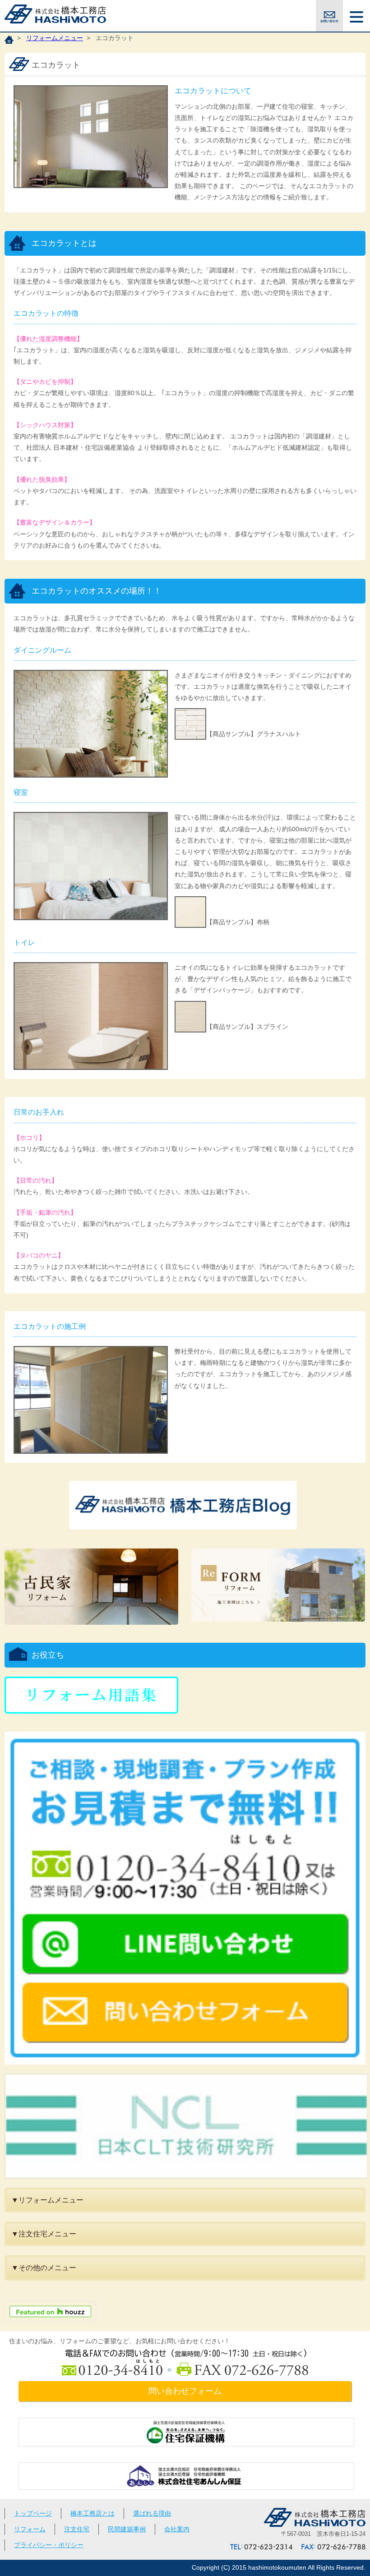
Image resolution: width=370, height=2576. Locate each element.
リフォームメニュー (55, 38)
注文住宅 (77, 2529)
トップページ (33, 2513)
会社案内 (177, 2529)
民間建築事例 (127, 2529)
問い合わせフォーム (185, 2391)
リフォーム (30, 2529)
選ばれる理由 (152, 2513)
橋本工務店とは (92, 2513)
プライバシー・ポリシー (49, 2545)
